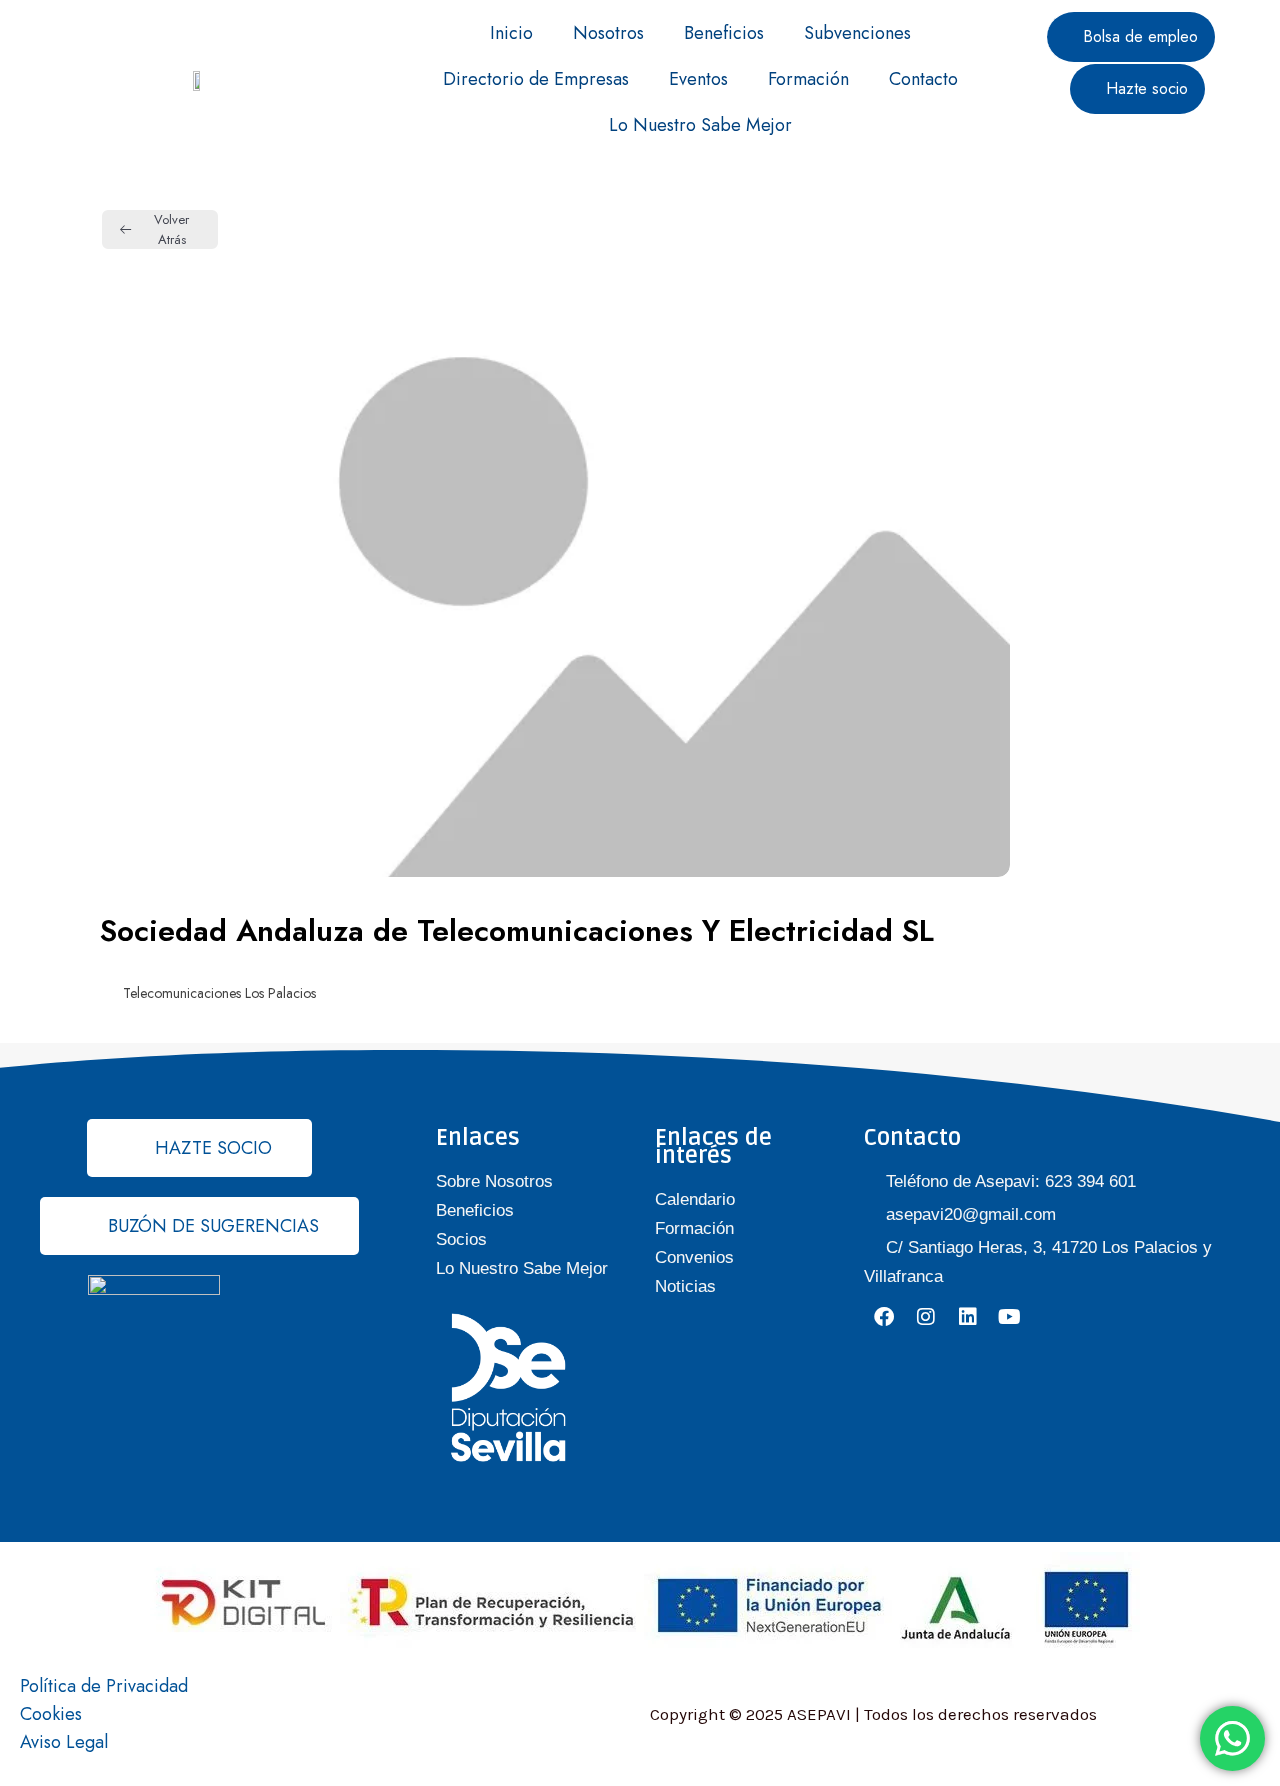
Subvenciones (857, 33)
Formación (808, 79)
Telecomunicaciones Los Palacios (219, 993)
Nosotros (608, 33)
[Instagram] (926, 1317)
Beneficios (724, 33)
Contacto (923, 79)
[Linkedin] (968, 1317)
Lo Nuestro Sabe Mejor (700, 125)
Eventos (698, 79)
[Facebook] (884, 1317)
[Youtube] (1010, 1317)
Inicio (511, 33)
